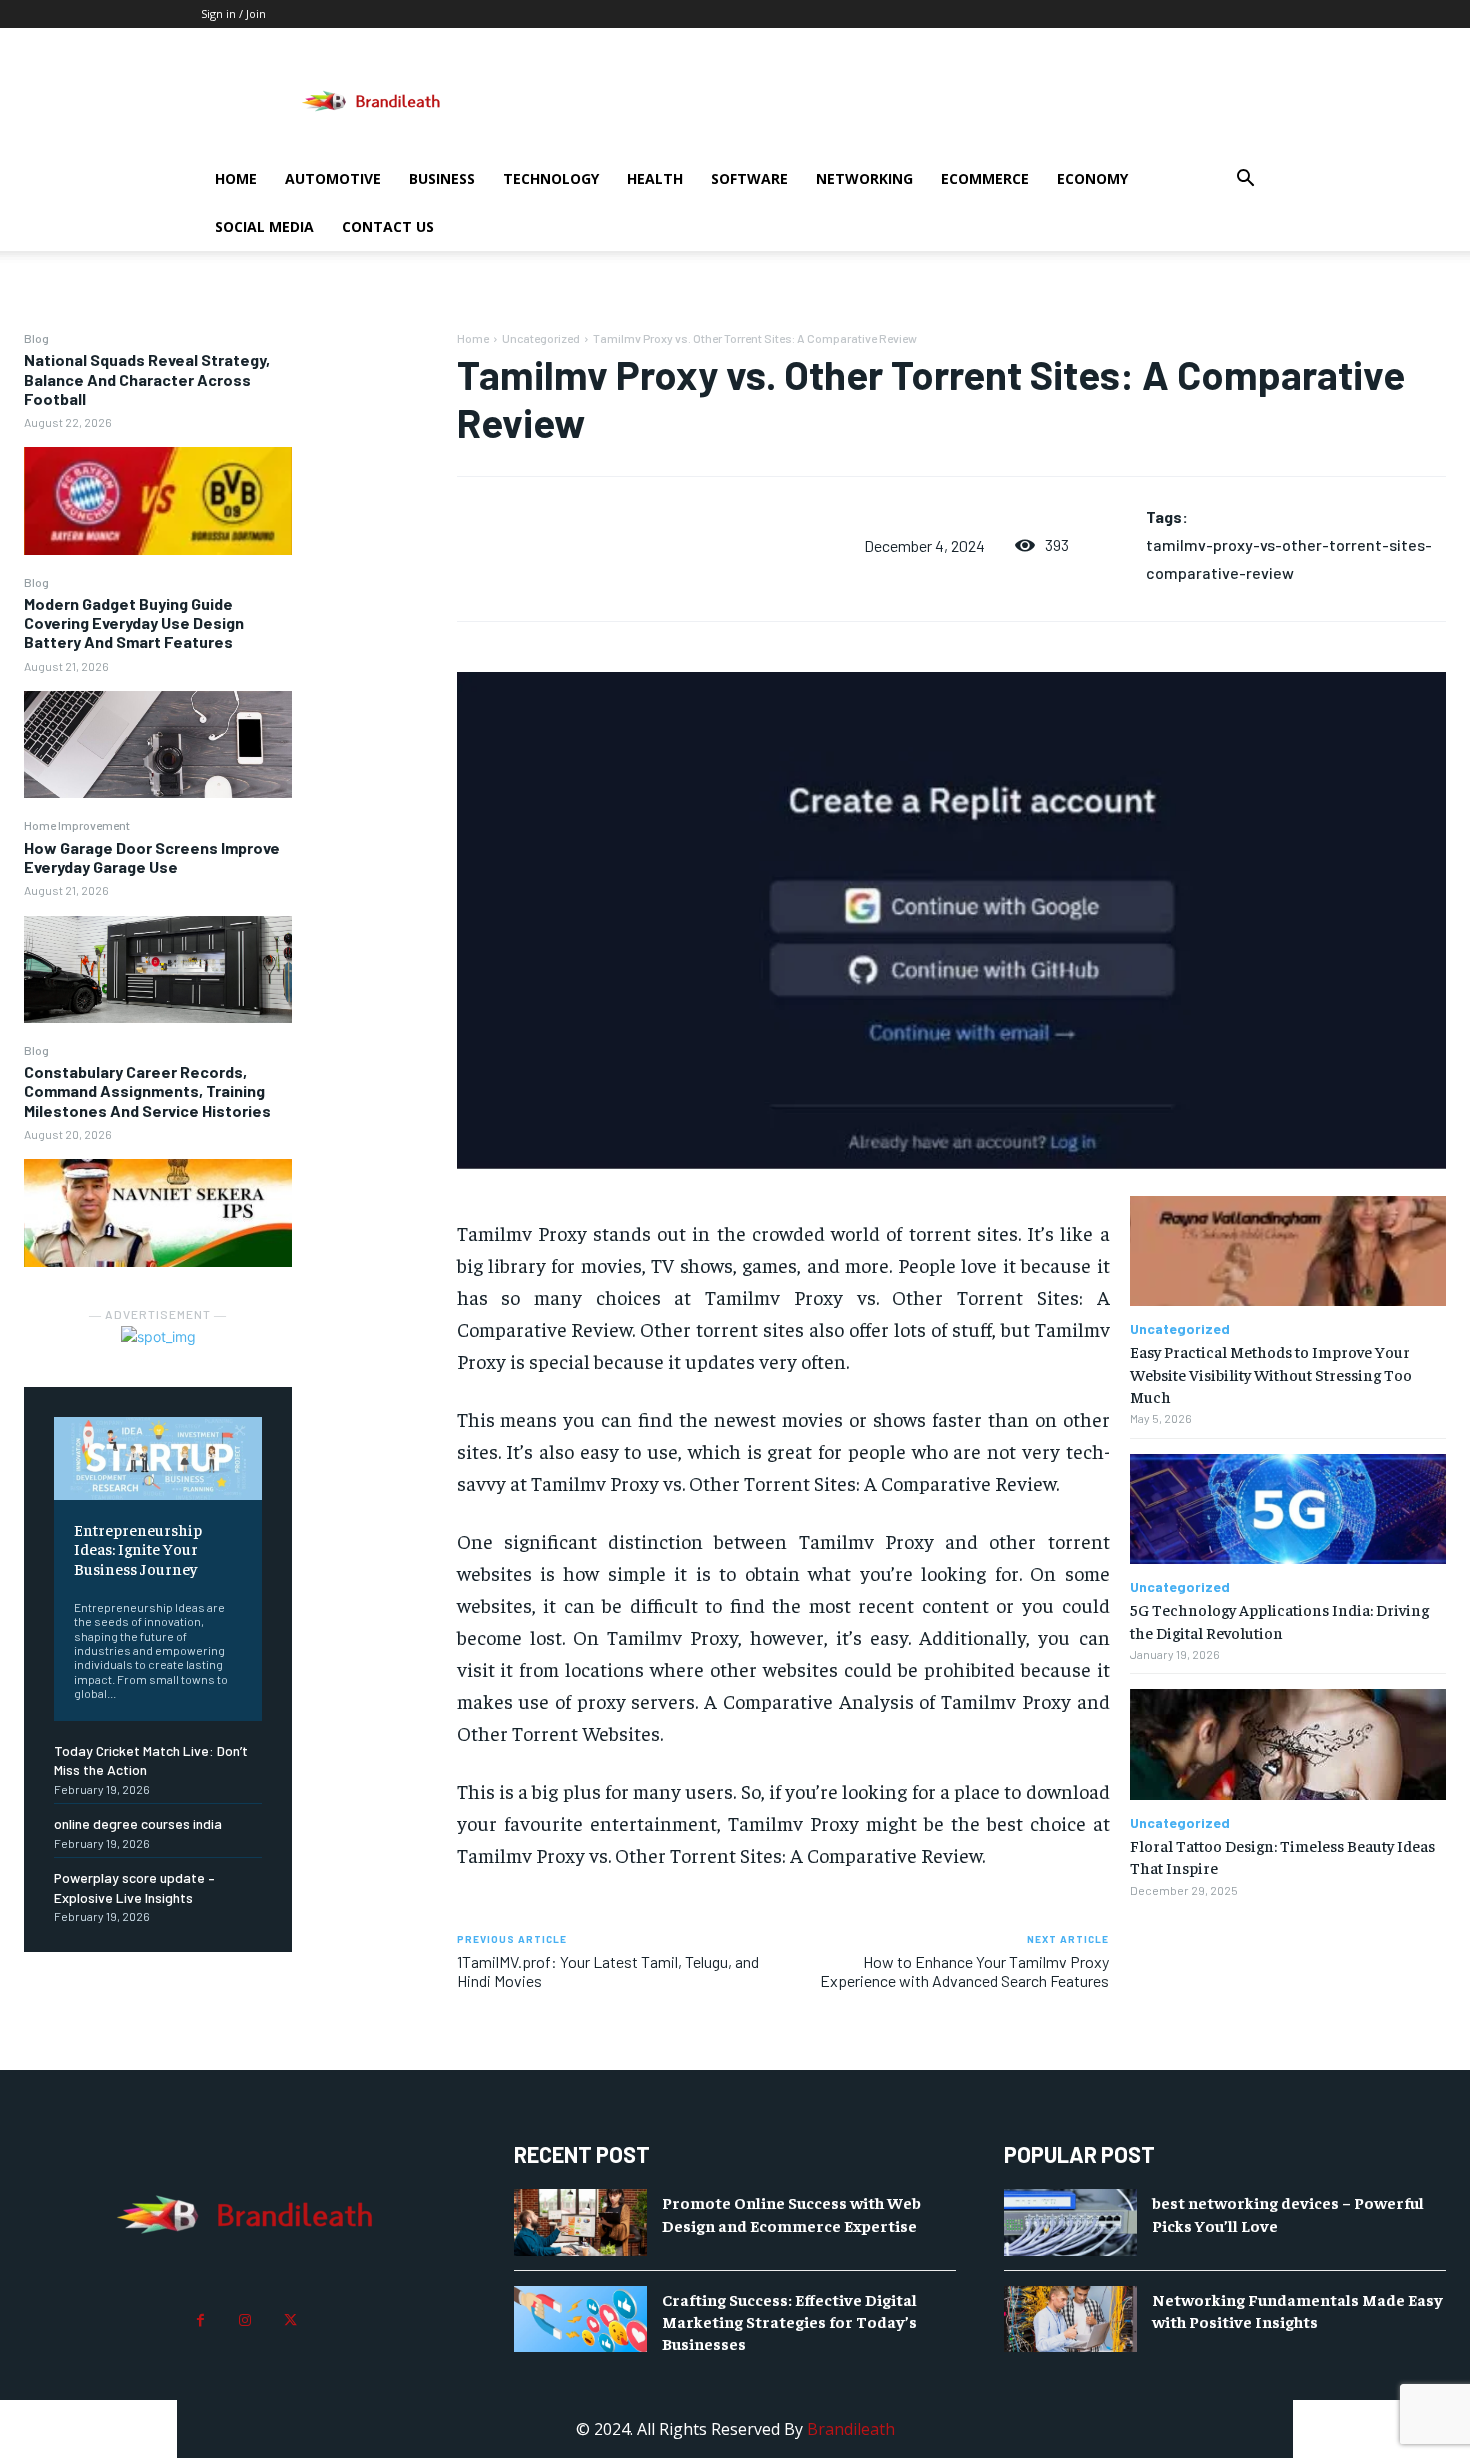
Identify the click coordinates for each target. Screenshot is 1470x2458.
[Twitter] (290, 2320)
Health (655, 178)
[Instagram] (245, 2320)
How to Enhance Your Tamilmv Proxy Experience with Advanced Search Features (964, 1971)
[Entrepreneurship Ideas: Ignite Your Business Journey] (158, 1458)
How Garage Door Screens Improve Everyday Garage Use (152, 857)
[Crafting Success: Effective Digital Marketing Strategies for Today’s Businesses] (580, 2319)
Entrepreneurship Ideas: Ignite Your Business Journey (138, 1548)
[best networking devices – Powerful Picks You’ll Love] (1070, 2222)
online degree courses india (138, 1823)
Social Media (264, 226)
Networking (864, 178)
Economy (1092, 178)
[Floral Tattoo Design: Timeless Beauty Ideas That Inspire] (1288, 1744)
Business (442, 178)
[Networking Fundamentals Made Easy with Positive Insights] (1070, 2319)
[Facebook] (200, 2320)
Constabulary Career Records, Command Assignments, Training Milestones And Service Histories (147, 1090)
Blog (36, 338)
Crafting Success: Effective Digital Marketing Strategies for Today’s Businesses (789, 2321)
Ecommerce (985, 178)
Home (236, 178)
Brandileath (851, 2429)
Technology (551, 178)
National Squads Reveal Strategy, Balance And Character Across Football (147, 378)
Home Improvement (77, 825)
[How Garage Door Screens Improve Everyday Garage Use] (158, 969)
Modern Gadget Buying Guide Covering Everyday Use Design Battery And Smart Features (134, 622)
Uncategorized (541, 338)
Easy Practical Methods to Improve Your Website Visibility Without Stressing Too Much (1271, 1373)
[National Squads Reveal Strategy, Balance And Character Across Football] (158, 500)
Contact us (388, 226)
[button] (1245, 180)
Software (749, 178)
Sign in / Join (233, 13)
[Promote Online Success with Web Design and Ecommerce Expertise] (580, 2222)
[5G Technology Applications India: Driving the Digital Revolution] (1288, 1509)
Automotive (333, 178)
